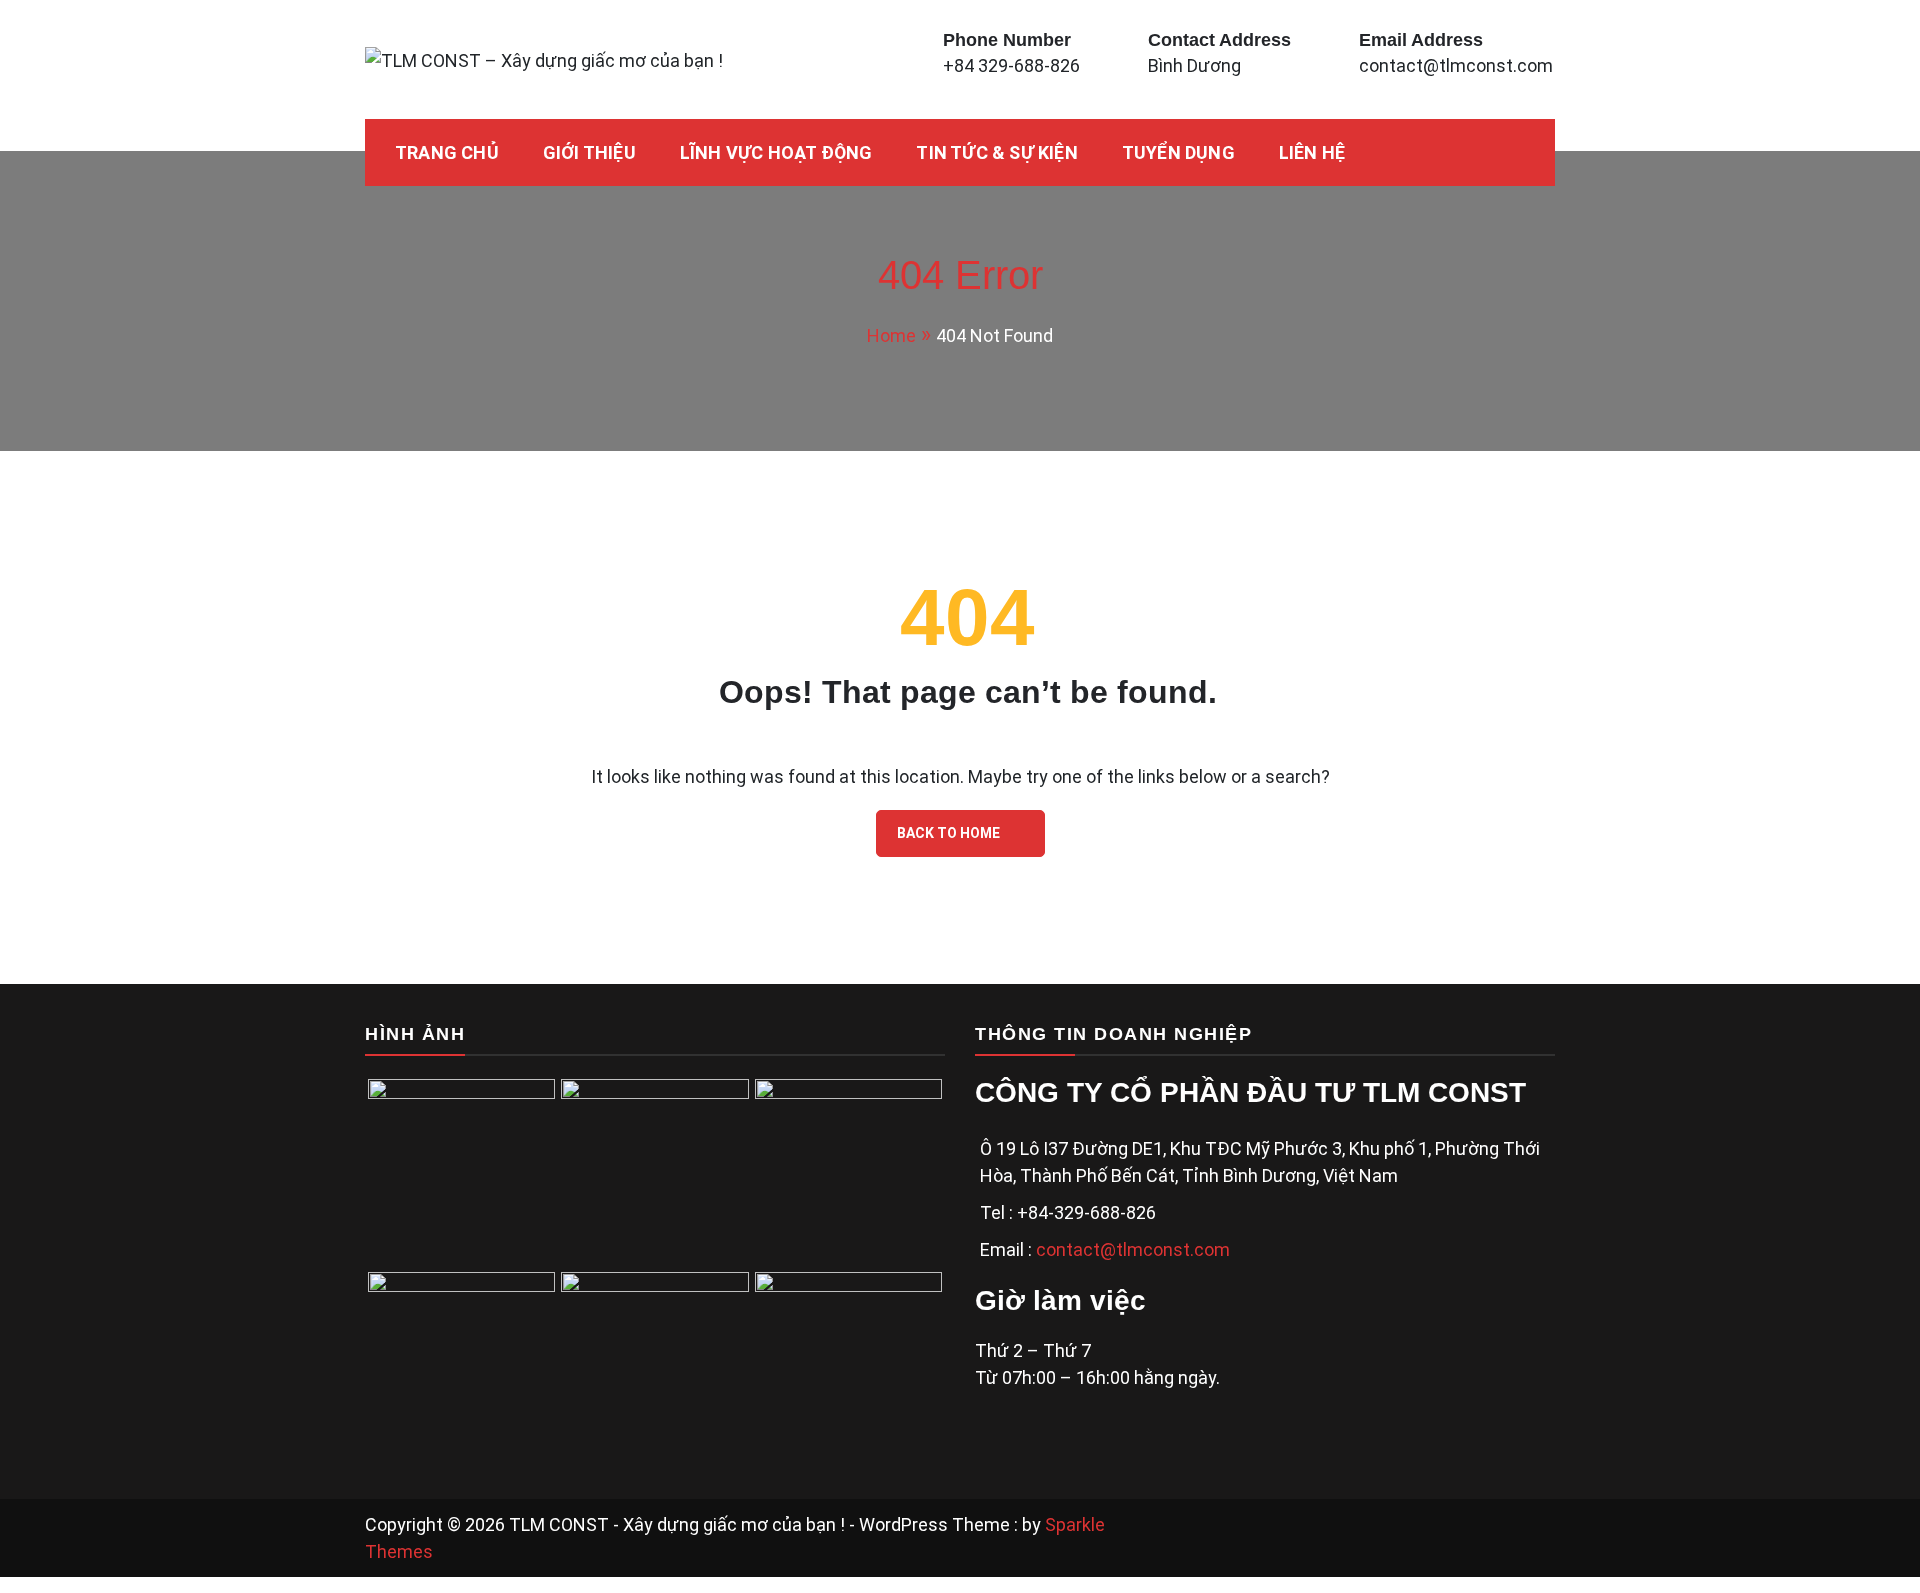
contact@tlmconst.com (1456, 65)
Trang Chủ (447, 152)
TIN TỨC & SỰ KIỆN (996, 152)
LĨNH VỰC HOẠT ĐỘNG (776, 152)
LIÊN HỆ (1312, 152)
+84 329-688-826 (1011, 65)
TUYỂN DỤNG (1178, 152)
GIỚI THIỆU (589, 152)
